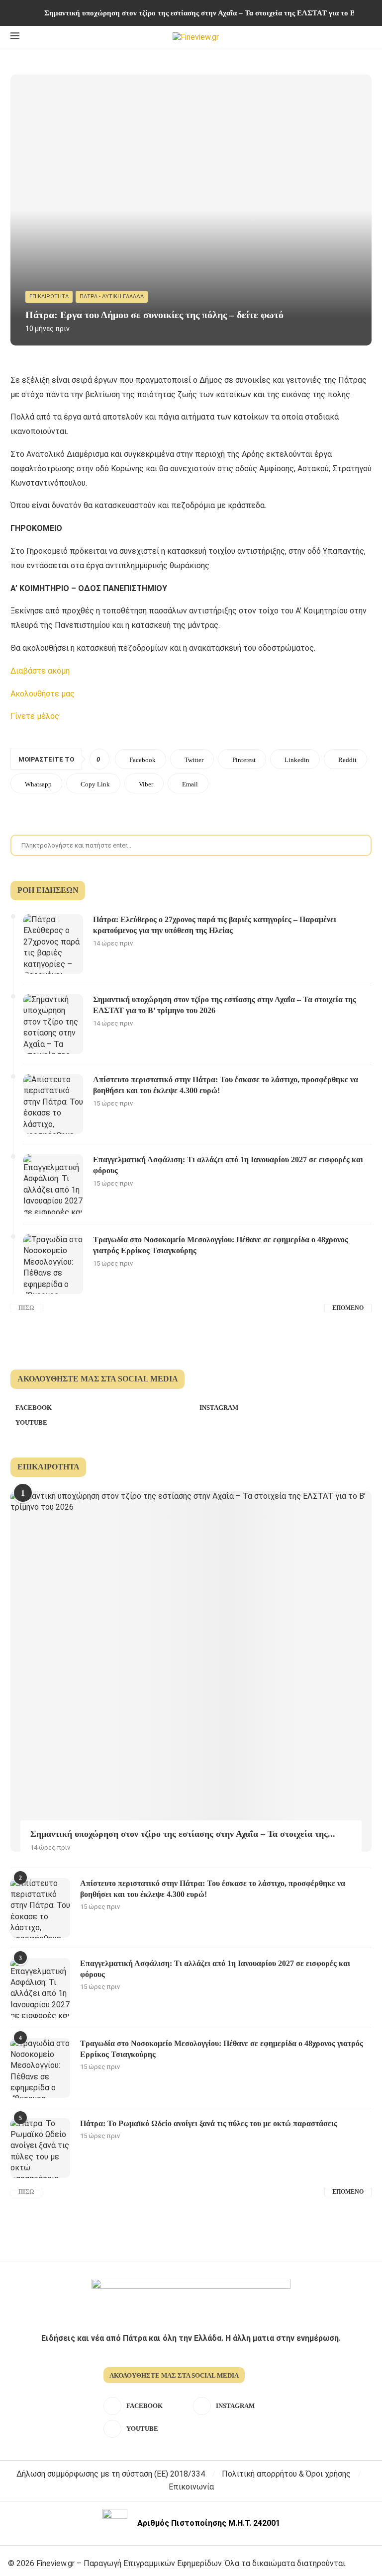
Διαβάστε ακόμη (40, 671)
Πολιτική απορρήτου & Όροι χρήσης (286, 2474)
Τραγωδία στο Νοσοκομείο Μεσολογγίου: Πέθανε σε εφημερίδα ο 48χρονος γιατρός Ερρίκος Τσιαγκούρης (221, 1245)
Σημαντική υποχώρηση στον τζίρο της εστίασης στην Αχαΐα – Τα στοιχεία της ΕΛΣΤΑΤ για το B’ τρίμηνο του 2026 (225, 1005)
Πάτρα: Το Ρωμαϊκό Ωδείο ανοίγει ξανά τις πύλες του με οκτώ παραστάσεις (209, 2123)
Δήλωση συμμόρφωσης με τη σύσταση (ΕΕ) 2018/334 (111, 2474)
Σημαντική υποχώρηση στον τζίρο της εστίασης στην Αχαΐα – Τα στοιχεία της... (183, 1834)
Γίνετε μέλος (35, 716)
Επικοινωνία (191, 2487)
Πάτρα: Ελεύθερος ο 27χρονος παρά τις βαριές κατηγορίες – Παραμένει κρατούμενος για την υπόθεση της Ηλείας (215, 925)
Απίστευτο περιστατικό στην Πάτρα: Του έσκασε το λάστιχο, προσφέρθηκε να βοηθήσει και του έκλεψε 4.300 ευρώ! (226, 1085)
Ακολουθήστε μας (43, 694)
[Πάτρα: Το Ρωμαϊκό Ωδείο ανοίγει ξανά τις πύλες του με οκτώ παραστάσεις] (40, 2148)
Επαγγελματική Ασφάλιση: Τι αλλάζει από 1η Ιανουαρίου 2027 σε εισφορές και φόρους (228, 1165)
